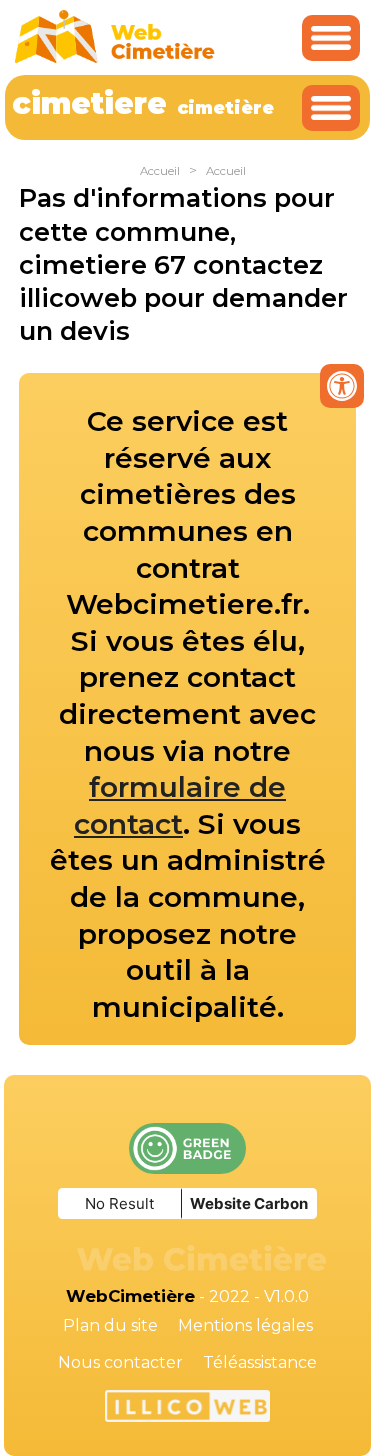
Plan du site (110, 1325)
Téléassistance (260, 1362)
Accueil (160, 171)
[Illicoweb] (187, 1409)
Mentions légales (245, 1325)
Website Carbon (249, 1203)
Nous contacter (120, 1362)
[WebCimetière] (115, 58)
